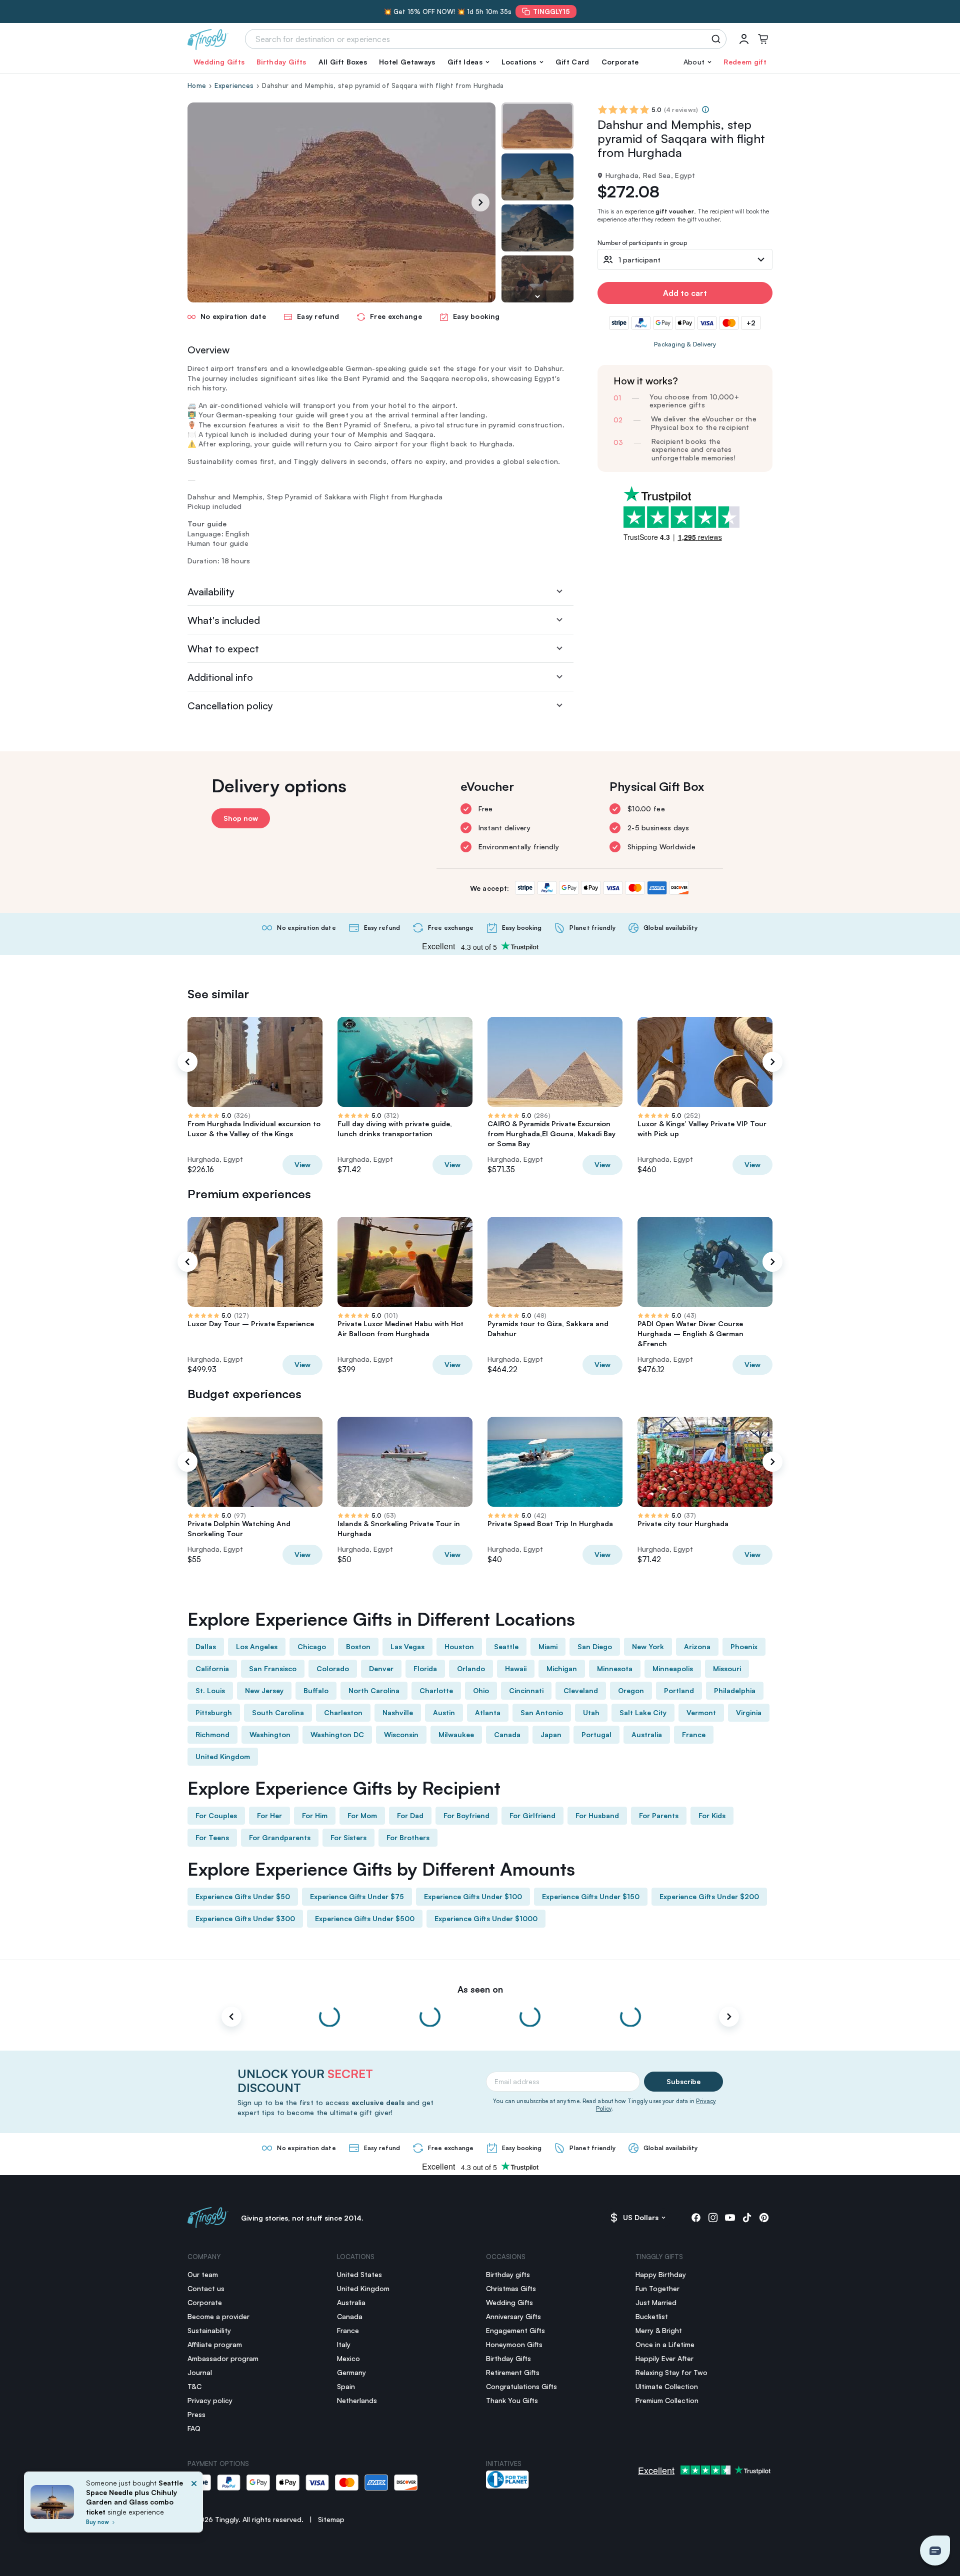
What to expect (223, 649)
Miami (548, 1646)
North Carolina (374, 1690)
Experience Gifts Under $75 (357, 1896)
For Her (269, 1815)
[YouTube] (730, 2218)
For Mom (362, 1815)
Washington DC (337, 1734)
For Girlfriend (532, 1815)
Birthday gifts (508, 2274)
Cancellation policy (230, 706)
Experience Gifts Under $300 (245, 1918)
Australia (647, 1734)
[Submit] (718, 39)
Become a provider (218, 2316)
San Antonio (542, 1712)
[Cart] (763, 39)
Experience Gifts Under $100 (473, 1896)
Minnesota (615, 1668)
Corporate (620, 62)
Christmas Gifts (511, 2288)
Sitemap (331, 2519)
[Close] (194, 2505)
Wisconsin (401, 1734)
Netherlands (357, 2400)
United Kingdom (223, 1756)
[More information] (705, 109)
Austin (444, 1712)
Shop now (241, 818)
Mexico (348, 2358)
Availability (211, 592)
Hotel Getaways (407, 62)
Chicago (312, 1646)
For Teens (212, 1837)
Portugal (596, 1734)
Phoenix (744, 1646)
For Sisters (348, 1837)
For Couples (216, 1815)
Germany (351, 2372)
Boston (358, 1646)
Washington (270, 1734)
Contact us (206, 2288)
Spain (346, 2386)
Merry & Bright (659, 2330)
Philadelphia (735, 1690)
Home (197, 85)
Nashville (398, 1712)
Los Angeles (257, 1646)
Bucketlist (652, 2316)
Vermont (701, 1712)
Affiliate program (215, 2344)
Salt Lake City (643, 1712)
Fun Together (657, 2288)
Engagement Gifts (515, 2330)
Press (196, 2414)
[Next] (480, 202)
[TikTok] (747, 2218)
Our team (203, 2274)
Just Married (656, 2302)
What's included (224, 620)
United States (359, 2274)
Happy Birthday (661, 2274)
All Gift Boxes (343, 62)
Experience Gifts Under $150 (591, 1896)
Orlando (471, 1668)
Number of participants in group (642, 243)
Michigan (562, 1668)
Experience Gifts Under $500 (365, 1918)
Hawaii (516, 1668)
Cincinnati (526, 1690)
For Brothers (408, 1837)
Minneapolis (673, 1668)
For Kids (712, 1815)
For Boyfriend (466, 1815)
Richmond (212, 1734)
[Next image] (537, 296)
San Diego (595, 1646)
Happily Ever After (664, 2358)
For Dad (410, 1815)
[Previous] (187, 1062)
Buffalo (316, 1690)
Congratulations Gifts (521, 2386)
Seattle (506, 1646)
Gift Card (572, 62)
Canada (507, 1734)
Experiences (234, 85)
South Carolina (278, 1712)
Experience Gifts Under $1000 (486, 1918)
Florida (425, 1668)
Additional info (220, 677)
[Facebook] (696, 2218)
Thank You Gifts (512, 2400)
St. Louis (210, 1690)
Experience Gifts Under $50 (243, 1896)
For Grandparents (280, 1837)
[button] (468, 62)
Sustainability (209, 2330)
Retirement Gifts (513, 2372)
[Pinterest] (764, 2218)
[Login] (744, 39)
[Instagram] (713, 2218)
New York (648, 1646)
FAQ (194, 2428)
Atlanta (488, 1712)
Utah (591, 1712)
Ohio (481, 1690)
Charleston (343, 1712)
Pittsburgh (214, 1712)
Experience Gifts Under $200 (709, 1896)
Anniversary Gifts (513, 2316)
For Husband (597, 1815)
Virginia (749, 1712)
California (212, 1668)
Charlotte (436, 1690)
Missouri (727, 1668)
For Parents (659, 1815)
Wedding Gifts (219, 62)
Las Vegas (407, 1646)
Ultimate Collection (667, 2386)
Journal (200, 2372)
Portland (679, 1690)
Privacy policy (210, 2400)
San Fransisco (273, 1668)
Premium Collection (667, 2400)
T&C (194, 2386)
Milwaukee (456, 1734)
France (694, 1734)
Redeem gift (745, 62)
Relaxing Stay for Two (671, 2372)
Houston (459, 1646)
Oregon (631, 1690)
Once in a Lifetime (665, 2344)
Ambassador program (223, 2358)
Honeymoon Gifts (514, 2344)
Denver (381, 1668)
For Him (315, 1815)
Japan (551, 1734)
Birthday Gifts (281, 62)
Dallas (206, 1646)
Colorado (333, 1668)
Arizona (697, 1646)
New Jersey (264, 1690)
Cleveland (581, 1690)
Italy (344, 2344)
